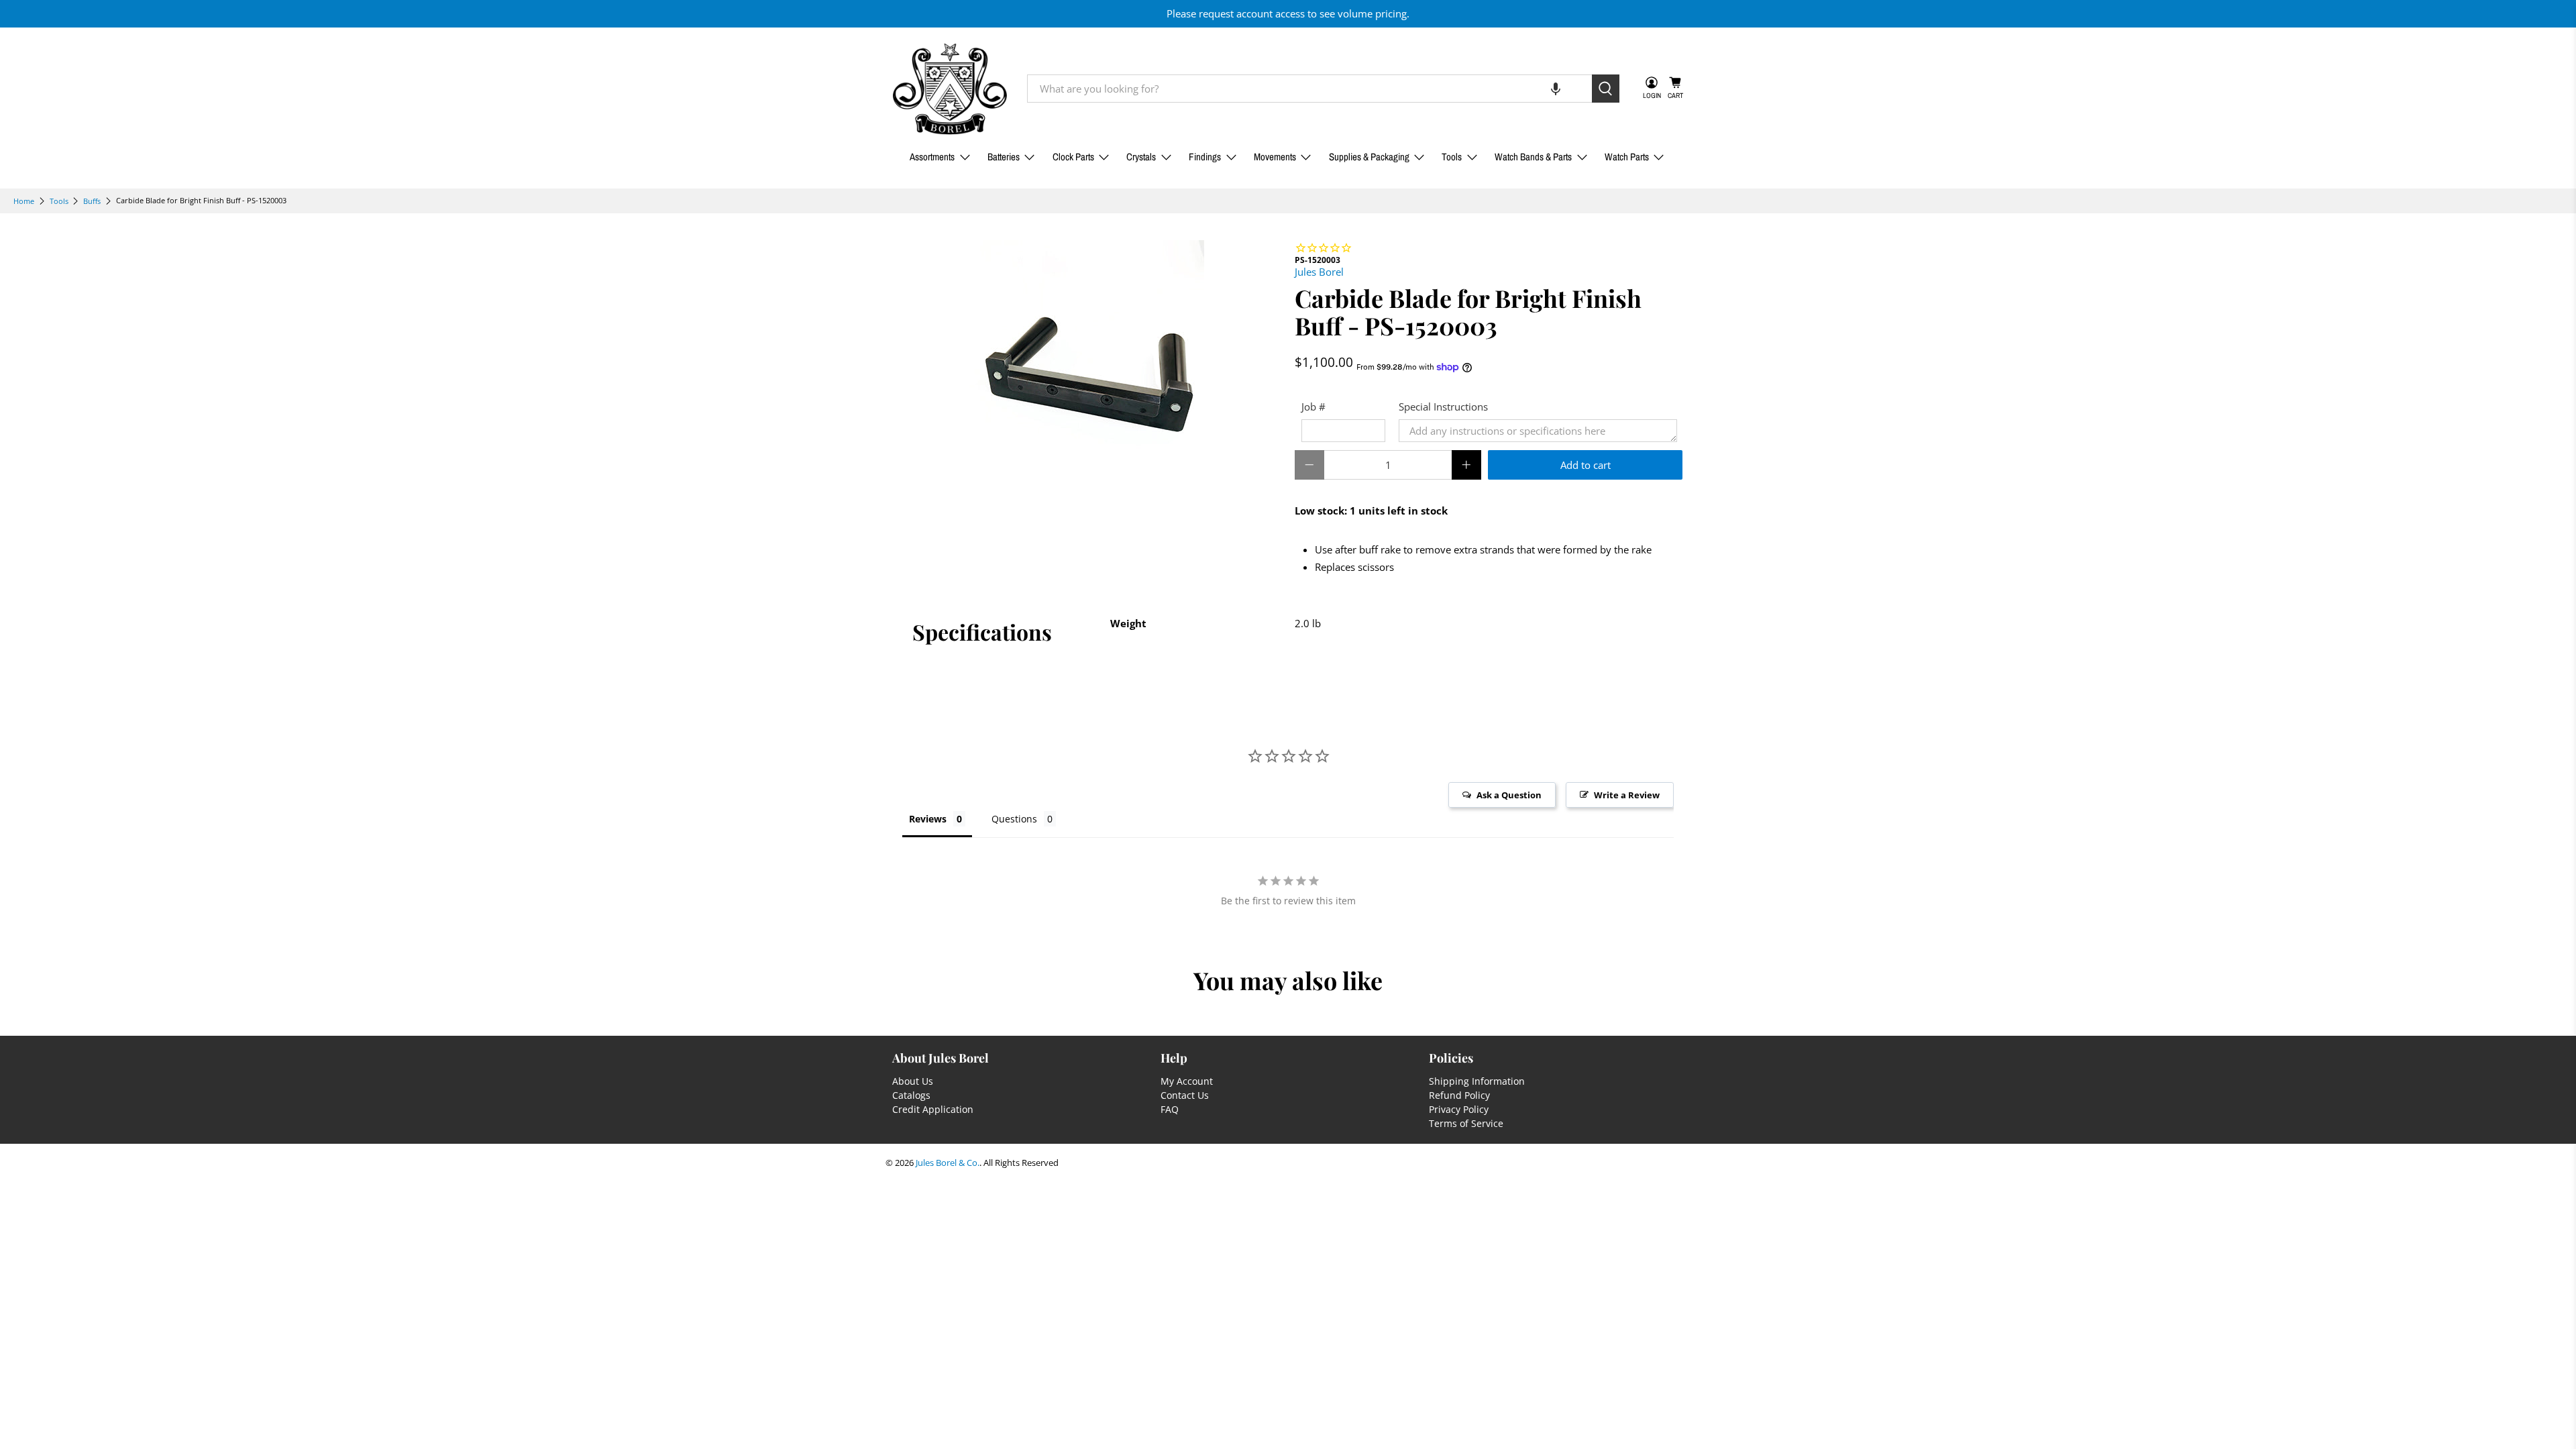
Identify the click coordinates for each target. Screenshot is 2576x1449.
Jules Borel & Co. (948, 1163)
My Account (1187, 1081)
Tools (1452, 157)
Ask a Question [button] (1509, 795)
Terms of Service (1466, 1123)
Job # (1313, 407)
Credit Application (933, 1109)
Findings (1205, 157)
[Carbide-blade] (1087, 358)
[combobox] (1309, 89)
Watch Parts (1627, 157)
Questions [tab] (1014, 819)
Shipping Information (1477, 1081)
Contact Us (1185, 1095)
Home (24, 201)
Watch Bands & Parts (1533, 157)
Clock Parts (1073, 157)
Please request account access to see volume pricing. (1288, 13)
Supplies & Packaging (1369, 157)
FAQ (1170, 1109)
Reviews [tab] (928, 819)
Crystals (1141, 157)
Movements (1275, 157)
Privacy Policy (1459, 1109)
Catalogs (911, 1095)
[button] (1556, 89)
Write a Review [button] (1627, 795)
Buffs (92, 201)
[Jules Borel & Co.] (950, 89)
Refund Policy (1459, 1095)
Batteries (1004, 157)
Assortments (932, 157)
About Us (913, 1081)
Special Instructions (1443, 407)
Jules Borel (1319, 272)
